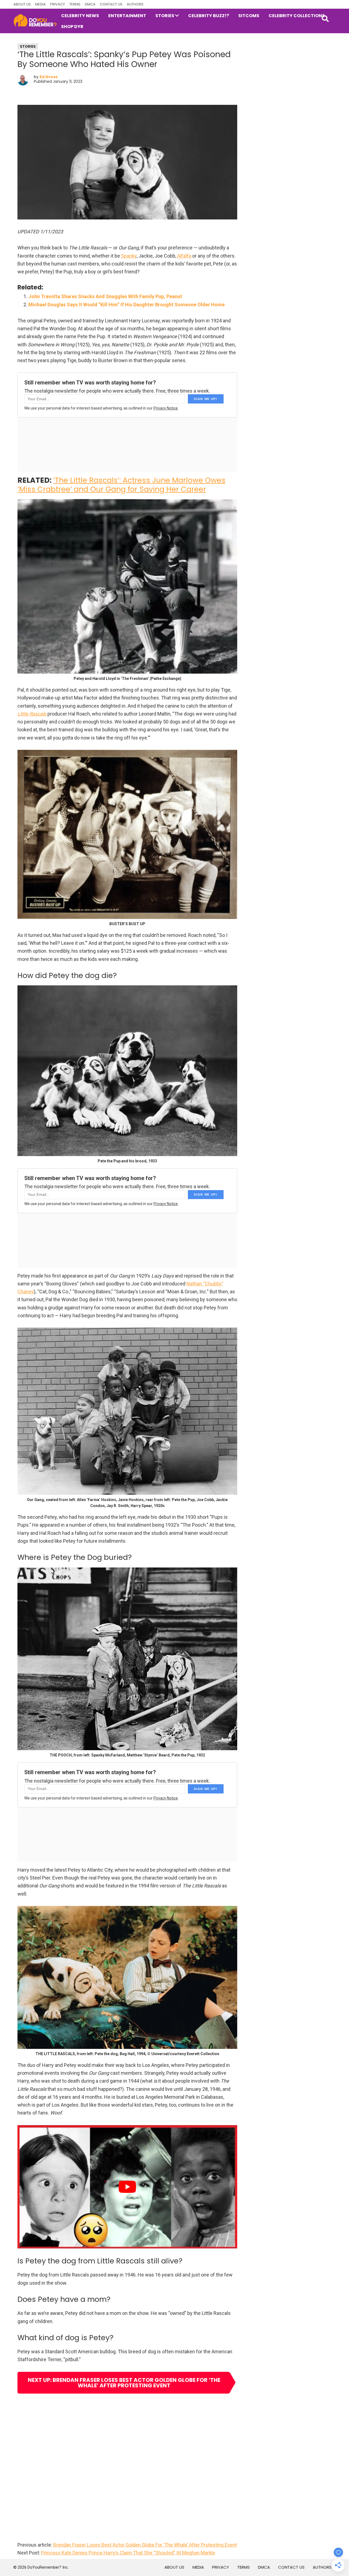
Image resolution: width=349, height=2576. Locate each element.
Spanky (129, 256)
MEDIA (40, 4)
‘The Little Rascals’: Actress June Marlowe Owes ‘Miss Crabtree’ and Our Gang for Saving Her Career (121, 485)
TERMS (75, 4)
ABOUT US (22, 4)
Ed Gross (49, 77)
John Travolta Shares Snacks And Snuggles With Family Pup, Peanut (105, 296)
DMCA (90, 4)
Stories (28, 46)
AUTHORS (135, 4)
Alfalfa (184, 256)
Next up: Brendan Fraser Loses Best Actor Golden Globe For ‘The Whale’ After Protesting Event (124, 2383)
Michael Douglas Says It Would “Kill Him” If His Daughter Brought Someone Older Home (127, 305)
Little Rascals (32, 714)
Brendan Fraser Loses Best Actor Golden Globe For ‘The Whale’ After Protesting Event (145, 2545)
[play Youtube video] (127, 2187)
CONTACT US (111, 4)
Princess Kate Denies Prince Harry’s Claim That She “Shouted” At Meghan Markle (128, 2553)
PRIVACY (58, 4)
